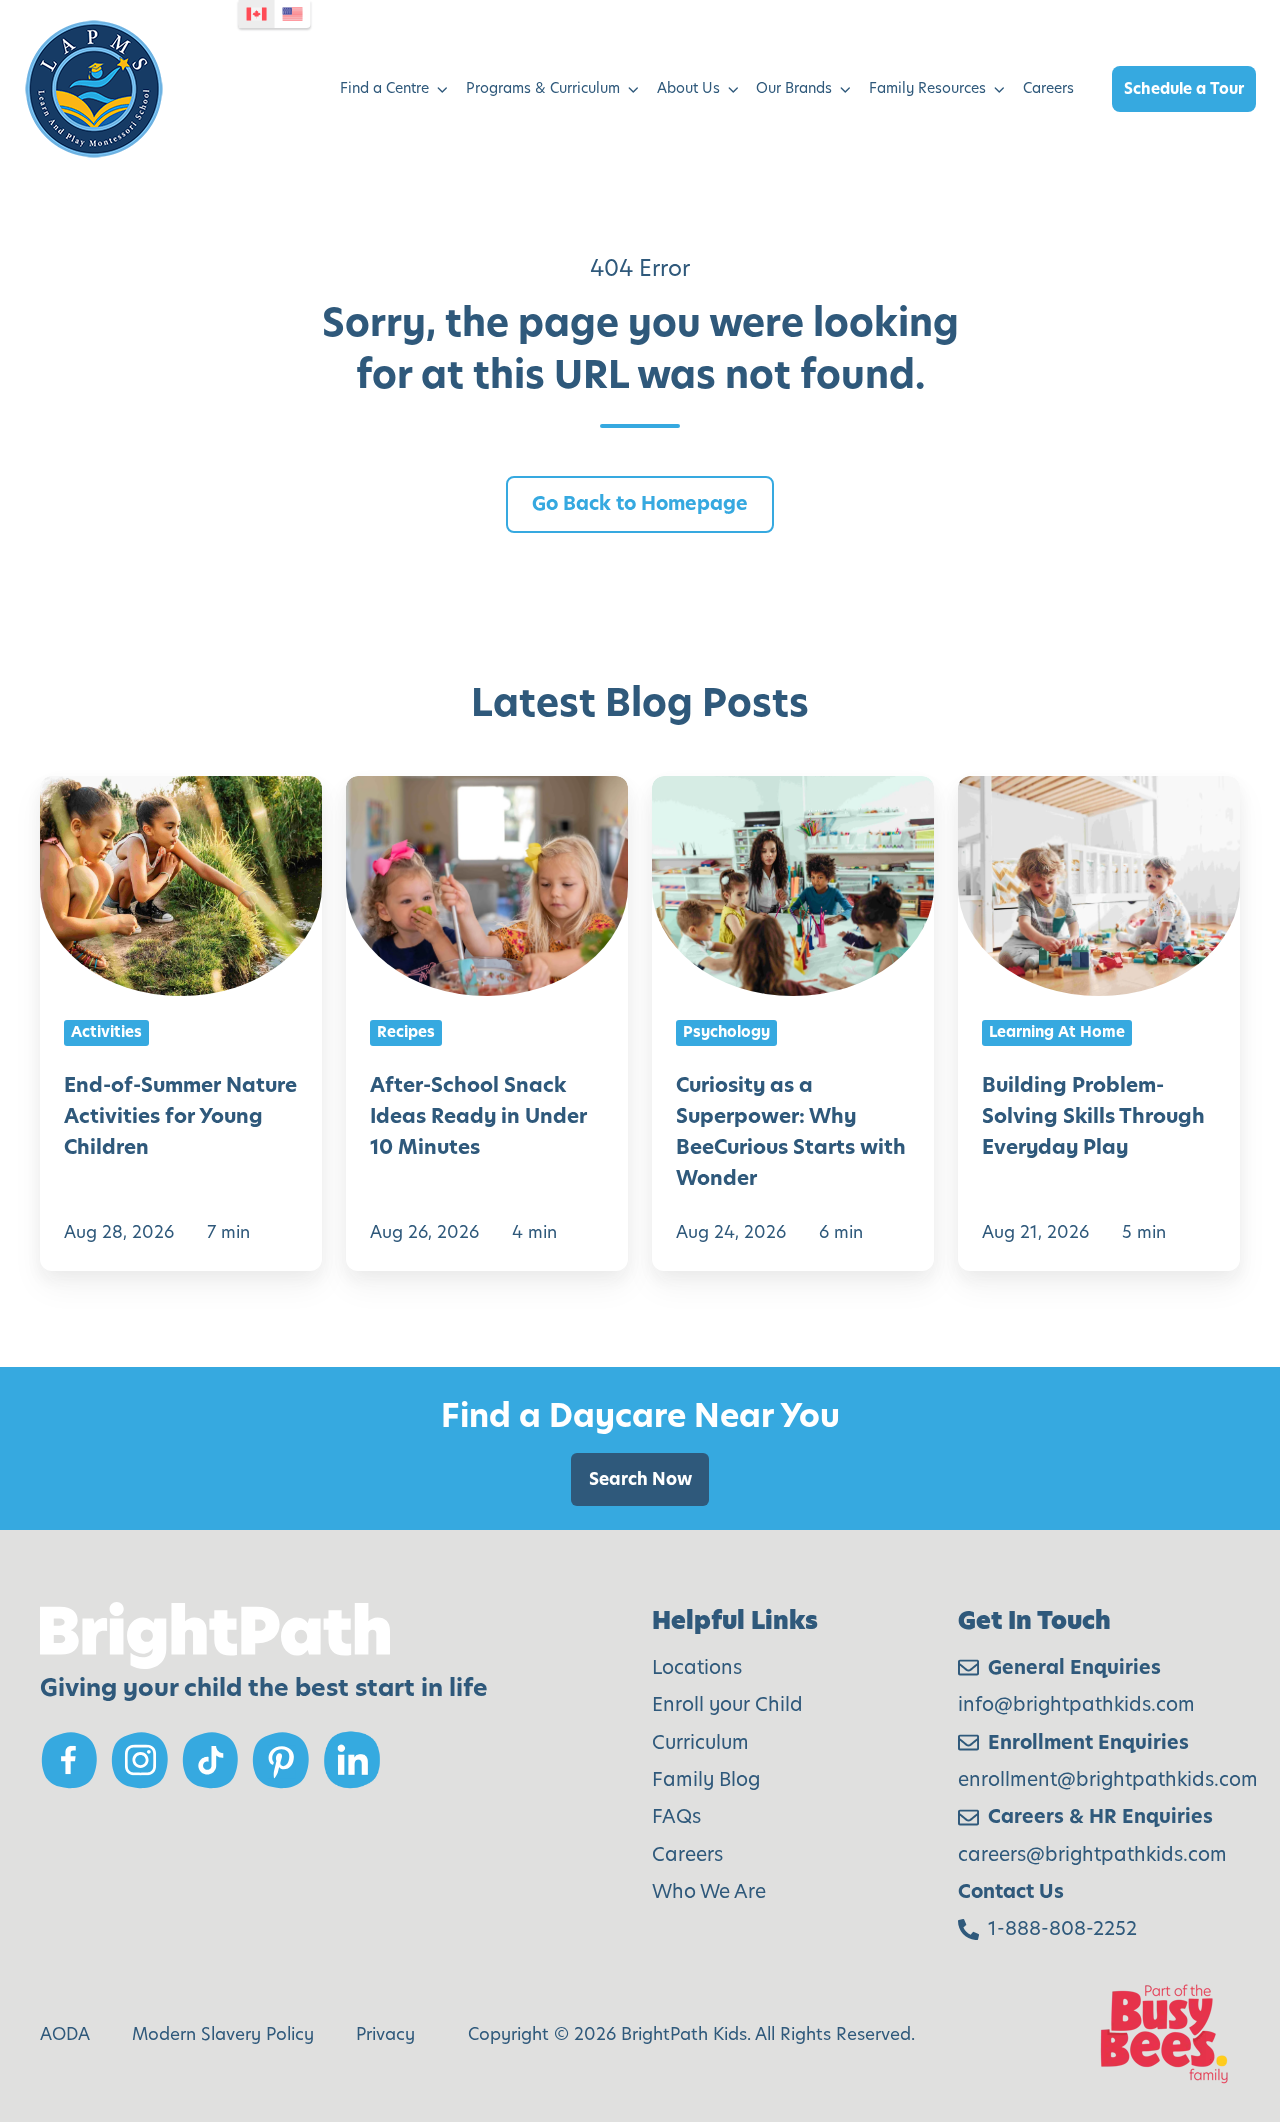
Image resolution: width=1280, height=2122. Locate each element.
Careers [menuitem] (1048, 88)
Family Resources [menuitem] (927, 88)
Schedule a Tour (1184, 88)
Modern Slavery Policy (223, 2034)
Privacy (385, 2034)
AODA (65, 2034)
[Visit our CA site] (257, 14)
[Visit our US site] (293, 14)
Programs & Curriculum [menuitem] (543, 88)
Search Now (640, 1479)
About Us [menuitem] (688, 88)
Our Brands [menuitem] (794, 88)
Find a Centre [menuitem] (384, 88)
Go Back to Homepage (640, 503)
